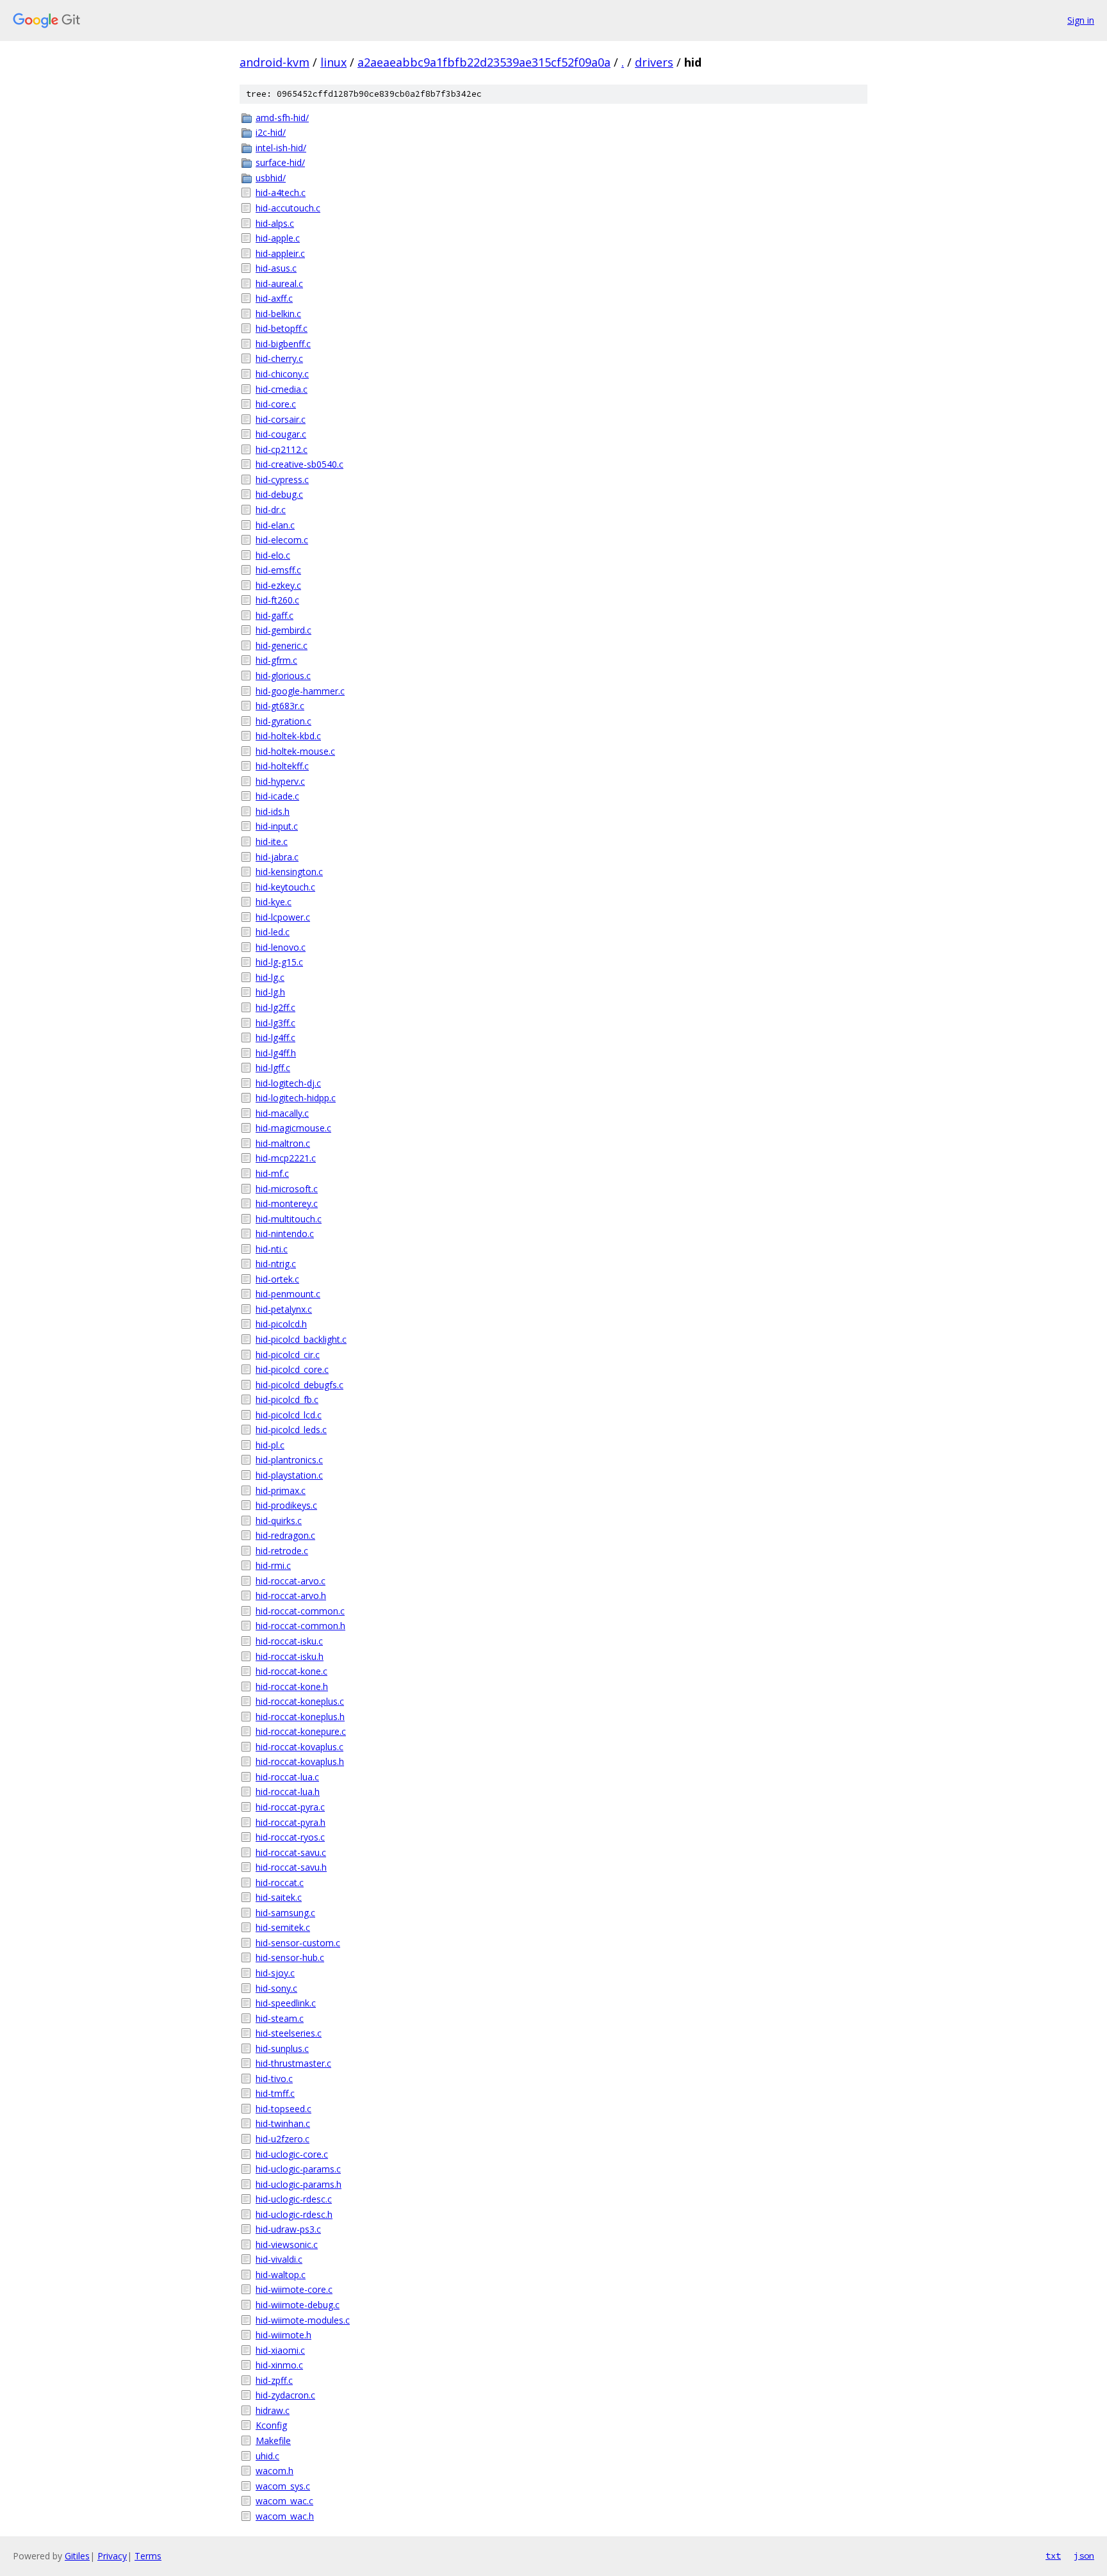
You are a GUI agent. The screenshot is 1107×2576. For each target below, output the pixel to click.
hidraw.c (273, 2410)
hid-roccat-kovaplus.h (300, 1761)
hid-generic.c (282, 645)
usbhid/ (271, 178)
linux (333, 62)
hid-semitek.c (283, 1927)
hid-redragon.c (285, 1535)
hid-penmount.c (288, 1294)
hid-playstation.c (289, 1475)
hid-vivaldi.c (279, 2259)
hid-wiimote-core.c (294, 2289)
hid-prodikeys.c (286, 1505)
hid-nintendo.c (285, 1234)
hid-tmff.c (275, 2093)
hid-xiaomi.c (280, 2350)
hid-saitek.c (279, 1897)
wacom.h (275, 2471)
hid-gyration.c (283, 721)
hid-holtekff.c (282, 766)
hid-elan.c (275, 525)
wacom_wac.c (284, 2501)
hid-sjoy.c (275, 1973)
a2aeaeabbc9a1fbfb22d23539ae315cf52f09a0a (484, 62)
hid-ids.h (273, 811)
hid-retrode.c (282, 1551)
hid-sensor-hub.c (290, 1957)
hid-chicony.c (282, 374)
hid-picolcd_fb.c (287, 1399)
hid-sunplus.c (282, 2048)
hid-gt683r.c (280, 706)
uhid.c (267, 2456)
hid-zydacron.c (285, 2395)
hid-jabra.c (277, 857)
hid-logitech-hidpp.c (296, 1098)
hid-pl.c (270, 1445)
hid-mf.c (272, 1173)
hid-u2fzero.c (283, 2139)
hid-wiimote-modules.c (303, 2320)
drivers (654, 62)
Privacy (112, 2556)
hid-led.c (273, 932)
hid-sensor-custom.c (298, 1943)
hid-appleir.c (280, 253)
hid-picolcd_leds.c (291, 1430)
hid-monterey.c (287, 1203)
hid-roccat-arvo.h (291, 1596)
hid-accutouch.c (288, 208)
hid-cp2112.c (282, 449)
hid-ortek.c (277, 1279)
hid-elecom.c (282, 540)
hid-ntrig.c (276, 1264)
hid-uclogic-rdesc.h (294, 2214)
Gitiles (77, 2556)
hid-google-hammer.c (300, 691)
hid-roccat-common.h (300, 1626)
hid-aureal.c (279, 283)
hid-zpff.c (274, 2380)
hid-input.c (277, 826)
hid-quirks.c (279, 1521)
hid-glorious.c (283, 676)
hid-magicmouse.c (293, 1128)
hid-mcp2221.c (286, 1158)
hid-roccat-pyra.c (290, 1807)
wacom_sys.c (283, 2486)
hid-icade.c (277, 796)
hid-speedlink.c (286, 2003)
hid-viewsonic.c (287, 2244)
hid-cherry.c (279, 358)
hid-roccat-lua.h (288, 1792)
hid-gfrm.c (276, 660)
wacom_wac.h (285, 2516)
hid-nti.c (272, 1249)
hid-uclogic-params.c (298, 2169)
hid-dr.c (271, 510)
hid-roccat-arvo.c (291, 1581)
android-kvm (275, 62)
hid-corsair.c (281, 419)
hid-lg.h (270, 992)
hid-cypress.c (282, 480)
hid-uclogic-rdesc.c (294, 2199)
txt (1053, 2555)
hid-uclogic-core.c (292, 2154)
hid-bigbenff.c (283, 344)
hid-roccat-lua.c (287, 1777)
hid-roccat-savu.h (291, 1867)
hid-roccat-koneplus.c (300, 1701)
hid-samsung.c (285, 1913)
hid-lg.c (270, 977)
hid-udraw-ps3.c (288, 2229)
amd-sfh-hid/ (282, 118)
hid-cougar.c (281, 434)
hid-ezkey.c (278, 585)
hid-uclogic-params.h (299, 2184)
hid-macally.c (282, 1113)
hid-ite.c (272, 841)
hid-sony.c (276, 1988)
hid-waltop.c (281, 2275)
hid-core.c (276, 404)
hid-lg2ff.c (275, 1007)
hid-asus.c (276, 268)
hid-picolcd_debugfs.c (299, 1385)
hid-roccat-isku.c (289, 1641)
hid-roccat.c (280, 1883)
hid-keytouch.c (285, 887)
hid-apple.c (278, 238)
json (1084, 2555)
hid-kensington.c (289, 872)
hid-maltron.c (283, 1143)
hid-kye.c (274, 902)
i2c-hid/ (271, 132)
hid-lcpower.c (283, 917)
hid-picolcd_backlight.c (301, 1339)
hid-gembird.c (283, 630)
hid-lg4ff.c (275, 1038)
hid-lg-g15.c (279, 962)
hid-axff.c (274, 298)
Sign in (1081, 20)
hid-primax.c (281, 1490)
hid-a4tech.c (281, 193)
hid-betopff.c (282, 328)
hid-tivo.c (274, 2079)
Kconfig (271, 2425)
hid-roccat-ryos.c (290, 1837)
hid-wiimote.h (283, 2335)
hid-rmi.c (273, 1565)
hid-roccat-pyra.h (291, 1822)
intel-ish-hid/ (281, 148)
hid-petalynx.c (284, 1309)
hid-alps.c (275, 223)
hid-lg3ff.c (275, 1023)
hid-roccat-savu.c (291, 1852)
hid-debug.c (279, 494)
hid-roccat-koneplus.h (300, 1717)
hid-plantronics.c (289, 1460)
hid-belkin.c (278, 314)
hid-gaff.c (275, 615)
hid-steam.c (280, 2018)
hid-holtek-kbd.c (288, 736)
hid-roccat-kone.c (291, 1671)
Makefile (273, 2441)
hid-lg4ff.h (276, 1053)
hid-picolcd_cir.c (288, 1355)
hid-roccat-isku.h (290, 1656)
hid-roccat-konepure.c (301, 1731)
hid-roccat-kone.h (292, 1686)
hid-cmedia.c (282, 389)
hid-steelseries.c (289, 2033)
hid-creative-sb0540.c (299, 464)
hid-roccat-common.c (300, 1611)
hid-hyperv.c (280, 781)
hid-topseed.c (283, 2109)
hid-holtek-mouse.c (295, 751)
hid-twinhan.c (283, 2123)
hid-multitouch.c (289, 1219)
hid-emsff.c (278, 570)
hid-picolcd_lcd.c (289, 1415)
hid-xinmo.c (279, 2365)
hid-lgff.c (273, 1068)
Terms (148, 2556)
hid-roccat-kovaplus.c (299, 1747)
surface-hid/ (280, 162)
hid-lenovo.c (281, 947)
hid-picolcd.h (281, 1324)
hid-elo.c (273, 555)
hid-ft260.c (277, 600)
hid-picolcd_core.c (292, 1369)
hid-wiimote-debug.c (298, 2305)
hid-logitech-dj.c (288, 1083)
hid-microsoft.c (287, 1189)
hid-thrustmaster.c (293, 2063)
